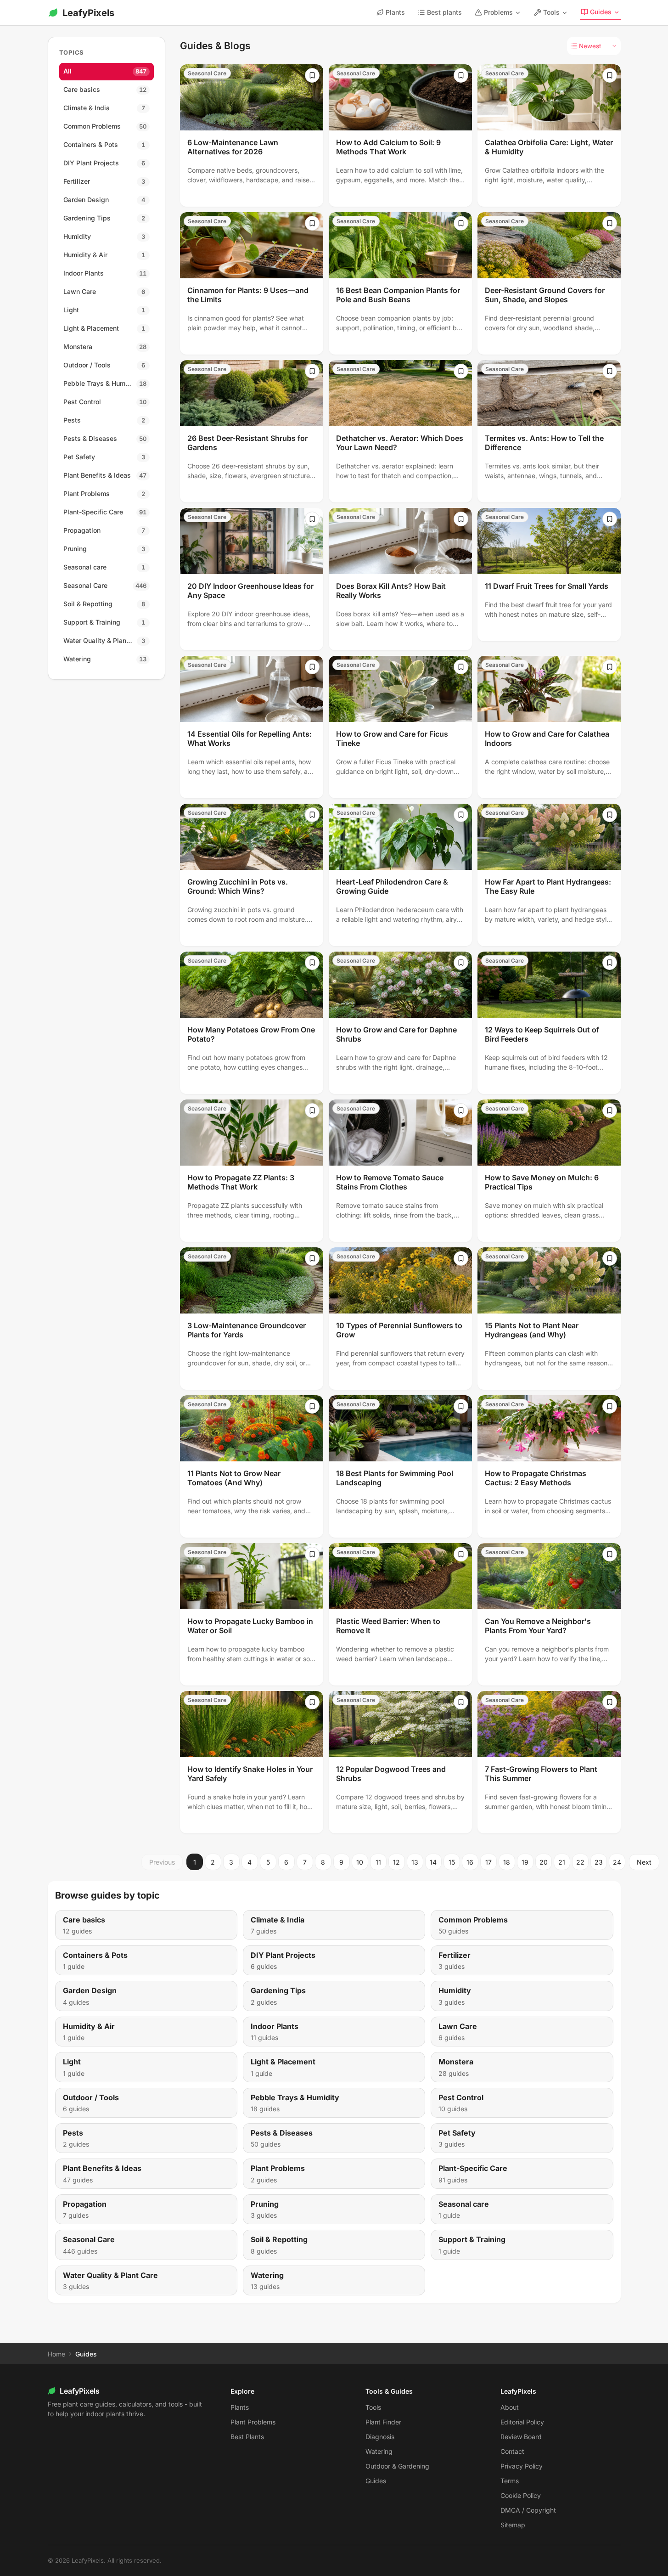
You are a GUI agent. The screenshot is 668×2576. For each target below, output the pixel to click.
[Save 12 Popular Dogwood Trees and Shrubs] (461, 1702)
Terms (510, 2481)
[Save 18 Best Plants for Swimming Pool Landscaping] (461, 1406)
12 (396, 1862)
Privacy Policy (522, 2466)
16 (470, 1862)
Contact (512, 2451)
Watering (379, 2451)
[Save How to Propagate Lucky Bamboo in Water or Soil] (312, 1554)
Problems (498, 12)
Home (56, 2354)
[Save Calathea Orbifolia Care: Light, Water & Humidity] (610, 75)
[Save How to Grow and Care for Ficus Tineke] (461, 667)
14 (433, 1862)
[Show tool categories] (565, 13)
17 (488, 1862)
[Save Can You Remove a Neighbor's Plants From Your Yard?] (610, 1554)
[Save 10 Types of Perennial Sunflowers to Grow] (461, 1258)
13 (415, 1862)
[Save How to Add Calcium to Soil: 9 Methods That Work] (461, 75)
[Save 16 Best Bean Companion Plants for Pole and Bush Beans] (461, 223)
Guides (601, 12)
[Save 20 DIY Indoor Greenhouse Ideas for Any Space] (312, 519)
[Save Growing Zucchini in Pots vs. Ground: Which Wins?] (312, 815)
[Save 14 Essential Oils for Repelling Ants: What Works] (312, 667)
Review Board (521, 2437)
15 (452, 1862)
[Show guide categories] (617, 12)
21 (562, 1862)
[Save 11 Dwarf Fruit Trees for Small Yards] (610, 519)
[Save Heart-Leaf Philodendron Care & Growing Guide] (461, 815)
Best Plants (247, 2437)
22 (580, 1862)
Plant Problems (253, 2422)
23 (599, 1862)
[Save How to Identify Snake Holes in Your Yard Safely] (312, 1702)
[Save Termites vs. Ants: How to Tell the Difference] (610, 371)
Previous (162, 1862)
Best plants (444, 12)
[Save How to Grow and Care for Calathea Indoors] (610, 667)
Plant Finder (383, 2422)
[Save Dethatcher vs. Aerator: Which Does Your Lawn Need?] (461, 371)
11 (378, 1862)
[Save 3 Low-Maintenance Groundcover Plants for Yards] (312, 1258)
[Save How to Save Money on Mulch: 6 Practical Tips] (610, 1110)
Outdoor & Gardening (397, 2466)
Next (644, 1862)
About (510, 2407)
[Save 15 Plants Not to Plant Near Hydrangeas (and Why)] (610, 1258)
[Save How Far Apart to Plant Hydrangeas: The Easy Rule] (610, 815)
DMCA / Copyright (528, 2510)
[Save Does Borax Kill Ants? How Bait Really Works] (461, 519)
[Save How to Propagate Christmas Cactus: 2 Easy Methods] (610, 1406)
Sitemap (513, 2525)
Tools (551, 12)
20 (544, 1862)
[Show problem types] (518, 13)
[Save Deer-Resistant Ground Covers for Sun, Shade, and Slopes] (610, 223)
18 (507, 1862)
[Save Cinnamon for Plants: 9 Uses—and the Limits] (312, 223)
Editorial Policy (522, 2422)
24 (617, 1862)
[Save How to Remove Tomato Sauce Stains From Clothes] (461, 1110)
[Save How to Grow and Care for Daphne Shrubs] (461, 963)
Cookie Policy (521, 2495)
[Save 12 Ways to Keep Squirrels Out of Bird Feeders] (610, 963)
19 (525, 1862)
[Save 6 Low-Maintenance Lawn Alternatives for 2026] (312, 75)
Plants (395, 12)
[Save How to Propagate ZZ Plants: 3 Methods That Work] (312, 1110)
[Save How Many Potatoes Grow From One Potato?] (312, 963)
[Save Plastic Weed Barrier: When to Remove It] (461, 1554)
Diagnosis (380, 2437)
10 (360, 1862)
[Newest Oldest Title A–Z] (594, 46)
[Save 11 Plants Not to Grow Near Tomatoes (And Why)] (312, 1406)
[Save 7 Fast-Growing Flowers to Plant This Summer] (610, 1702)
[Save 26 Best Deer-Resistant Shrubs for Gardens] (312, 371)
